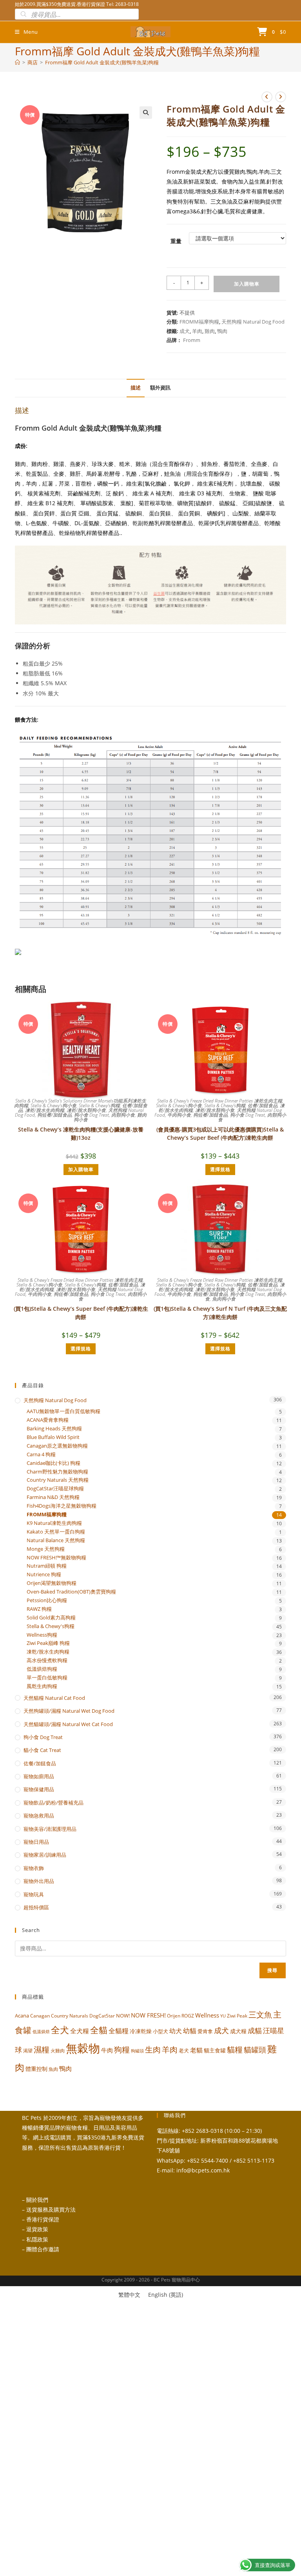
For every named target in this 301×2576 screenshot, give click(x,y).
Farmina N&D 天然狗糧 (53, 1497)
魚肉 (53, 2069)
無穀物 (83, 2048)
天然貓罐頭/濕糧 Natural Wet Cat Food (68, 1724)
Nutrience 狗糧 (44, 1575)
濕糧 (42, 2049)
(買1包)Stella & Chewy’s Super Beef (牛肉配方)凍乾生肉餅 (81, 1313)
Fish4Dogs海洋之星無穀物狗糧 (62, 1506)
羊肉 (197, 331)
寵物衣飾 (34, 1868)
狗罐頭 (137, 2051)
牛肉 (107, 2050)
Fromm (192, 340)
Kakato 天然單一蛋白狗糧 (56, 1532)
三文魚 (260, 2015)
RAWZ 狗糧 (39, 1609)
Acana (22, 2016)
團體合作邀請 (43, 2249)
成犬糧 (238, 2031)
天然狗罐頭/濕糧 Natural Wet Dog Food (69, 1711)
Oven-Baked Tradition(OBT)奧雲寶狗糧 (71, 1592)
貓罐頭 (255, 2050)
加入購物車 (247, 284)
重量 (176, 241)
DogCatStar (102, 2016)
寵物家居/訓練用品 (45, 1855)
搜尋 (272, 1970)
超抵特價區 (36, 1907)
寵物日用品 (36, 1842)
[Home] (17, 62)
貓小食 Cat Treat (42, 1750)
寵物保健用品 (39, 1789)
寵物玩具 (34, 1894)
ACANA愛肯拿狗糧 (48, 1420)
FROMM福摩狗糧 (199, 322)
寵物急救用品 (39, 1816)
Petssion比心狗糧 (47, 1600)
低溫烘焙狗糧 (42, 1669)
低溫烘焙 (41, 2032)
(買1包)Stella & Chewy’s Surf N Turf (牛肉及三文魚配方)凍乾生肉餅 (220, 1313)
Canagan (40, 2016)
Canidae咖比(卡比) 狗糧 (53, 1463)
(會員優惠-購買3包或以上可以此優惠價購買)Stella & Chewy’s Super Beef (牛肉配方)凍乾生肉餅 (220, 1133)
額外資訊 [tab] (160, 388)
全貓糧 (119, 2031)
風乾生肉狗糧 (42, 1686)
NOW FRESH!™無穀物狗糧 (56, 1558)
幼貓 (190, 2031)
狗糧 (122, 2049)
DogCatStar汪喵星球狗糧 (55, 1489)
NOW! (123, 2016)
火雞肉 (58, 2050)
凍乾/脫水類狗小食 (86, 1110)
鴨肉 (222, 331)
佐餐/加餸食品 (263, 1105)
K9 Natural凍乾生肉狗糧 (54, 1523)
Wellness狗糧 (42, 1635)
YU (223, 2016)
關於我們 (37, 2200)
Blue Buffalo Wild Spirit (53, 1437)
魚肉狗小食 (224, 1299)
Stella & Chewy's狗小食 (53, 1105)
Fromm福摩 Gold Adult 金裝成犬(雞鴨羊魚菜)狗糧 (102, 62)
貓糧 (235, 2049)
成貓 (255, 2030)
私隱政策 (37, 2239)
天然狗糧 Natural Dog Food (253, 322)
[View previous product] (267, 97)
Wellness (207, 2015)
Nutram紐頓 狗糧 (47, 1566)
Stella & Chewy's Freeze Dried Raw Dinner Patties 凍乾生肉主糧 (220, 1101)
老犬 (184, 2050)
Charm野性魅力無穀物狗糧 (57, 1472)
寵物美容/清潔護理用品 (50, 1829)
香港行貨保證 (43, 2219)
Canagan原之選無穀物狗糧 (57, 1446)
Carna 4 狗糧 (41, 1454)
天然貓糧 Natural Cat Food (54, 1698)
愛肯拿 (205, 2031)
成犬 (185, 331)
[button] (146, 113)
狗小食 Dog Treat (92, 1115)
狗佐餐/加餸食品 (54, 1115)
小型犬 (160, 2031)
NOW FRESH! (148, 2015)
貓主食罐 (215, 2050)
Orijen (174, 2016)
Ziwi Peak (237, 2016)
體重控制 (36, 2069)
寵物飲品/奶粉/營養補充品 (53, 1803)
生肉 (153, 2049)
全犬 (60, 2030)
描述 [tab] (136, 388)
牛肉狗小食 (179, 1115)
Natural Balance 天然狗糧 (56, 1540)
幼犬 (176, 2031)
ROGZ (188, 2016)
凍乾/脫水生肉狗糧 (45, 1110)
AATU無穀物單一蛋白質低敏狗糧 (63, 1411)
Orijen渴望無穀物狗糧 (52, 1583)
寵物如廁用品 (39, 1776)
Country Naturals (70, 2016)
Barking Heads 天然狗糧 (54, 1429)
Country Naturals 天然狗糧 (58, 1480)
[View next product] (281, 97)
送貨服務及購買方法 (51, 2209)
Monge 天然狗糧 (46, 1549)
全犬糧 (80, 2031)
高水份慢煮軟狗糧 (47, 1660)
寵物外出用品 (39, 1881)
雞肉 (210, 331)
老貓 (196, 2050)
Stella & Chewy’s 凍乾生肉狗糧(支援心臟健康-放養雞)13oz (81, 1133)
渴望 (28, 2051)
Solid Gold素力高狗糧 (51, 1618)
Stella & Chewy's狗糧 (99, 1105)
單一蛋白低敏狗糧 (47, 1678)
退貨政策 (37, 2229)
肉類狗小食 (123, 1115)
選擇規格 (220, 1169)
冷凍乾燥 (141, 2031)
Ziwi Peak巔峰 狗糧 (48, 1643)
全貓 (99, 2030)
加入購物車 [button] (81, 1169)
